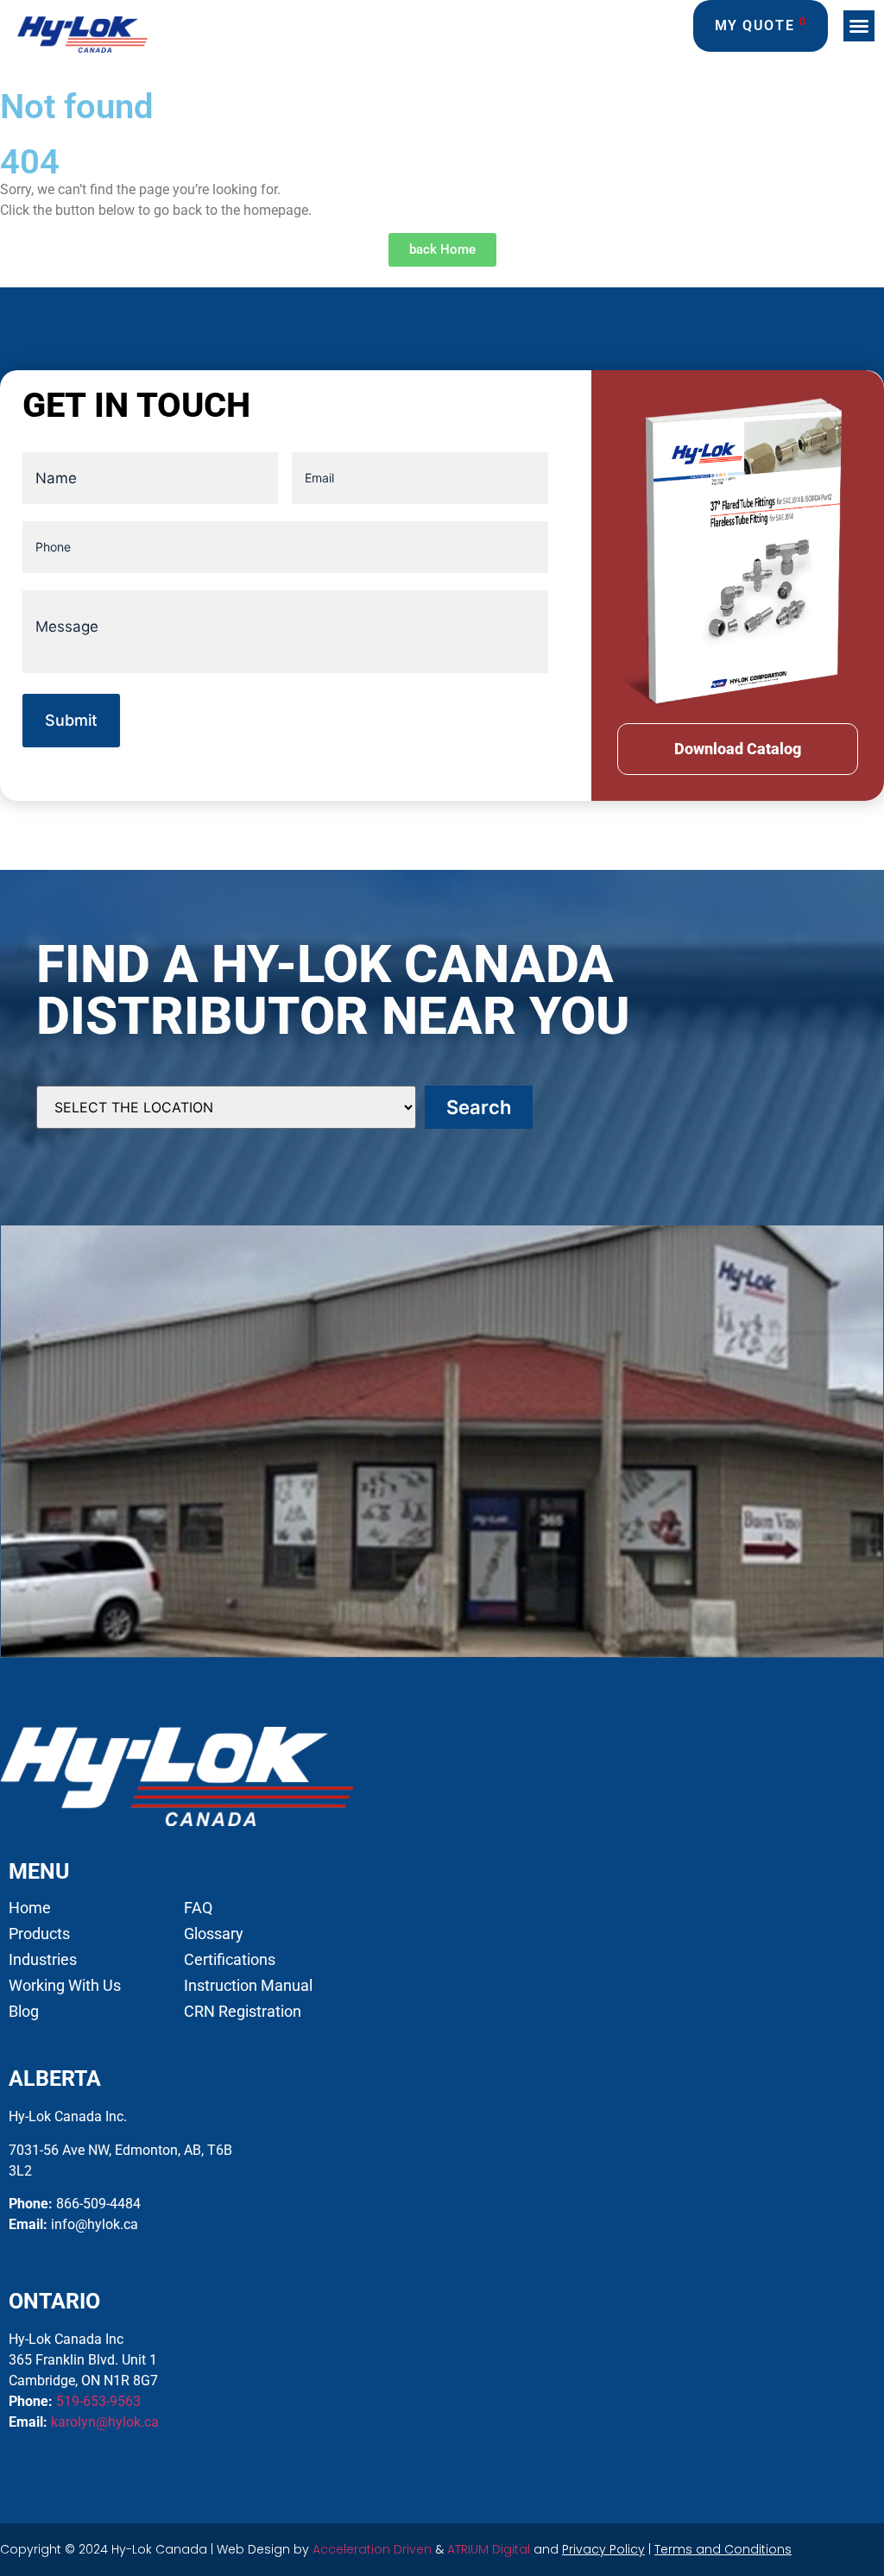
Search (479, 1107)
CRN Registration (243, 2012)
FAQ (198, 1908)
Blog (24, 2012)
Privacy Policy (603, 2549)
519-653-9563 (98, 2401)
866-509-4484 (98, 2204)
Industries (43, 1960)
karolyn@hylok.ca (105, 2422)
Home (30, 1908)
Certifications (230, 1960)
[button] (859, 26)
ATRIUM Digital (489, 2549)
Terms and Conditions (723, 2549)
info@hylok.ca (95, 2224)
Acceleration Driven (372, 2549)
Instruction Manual (248, 1986)
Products (39, 1934)
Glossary (214, 1934)
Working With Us (65, 1986)
